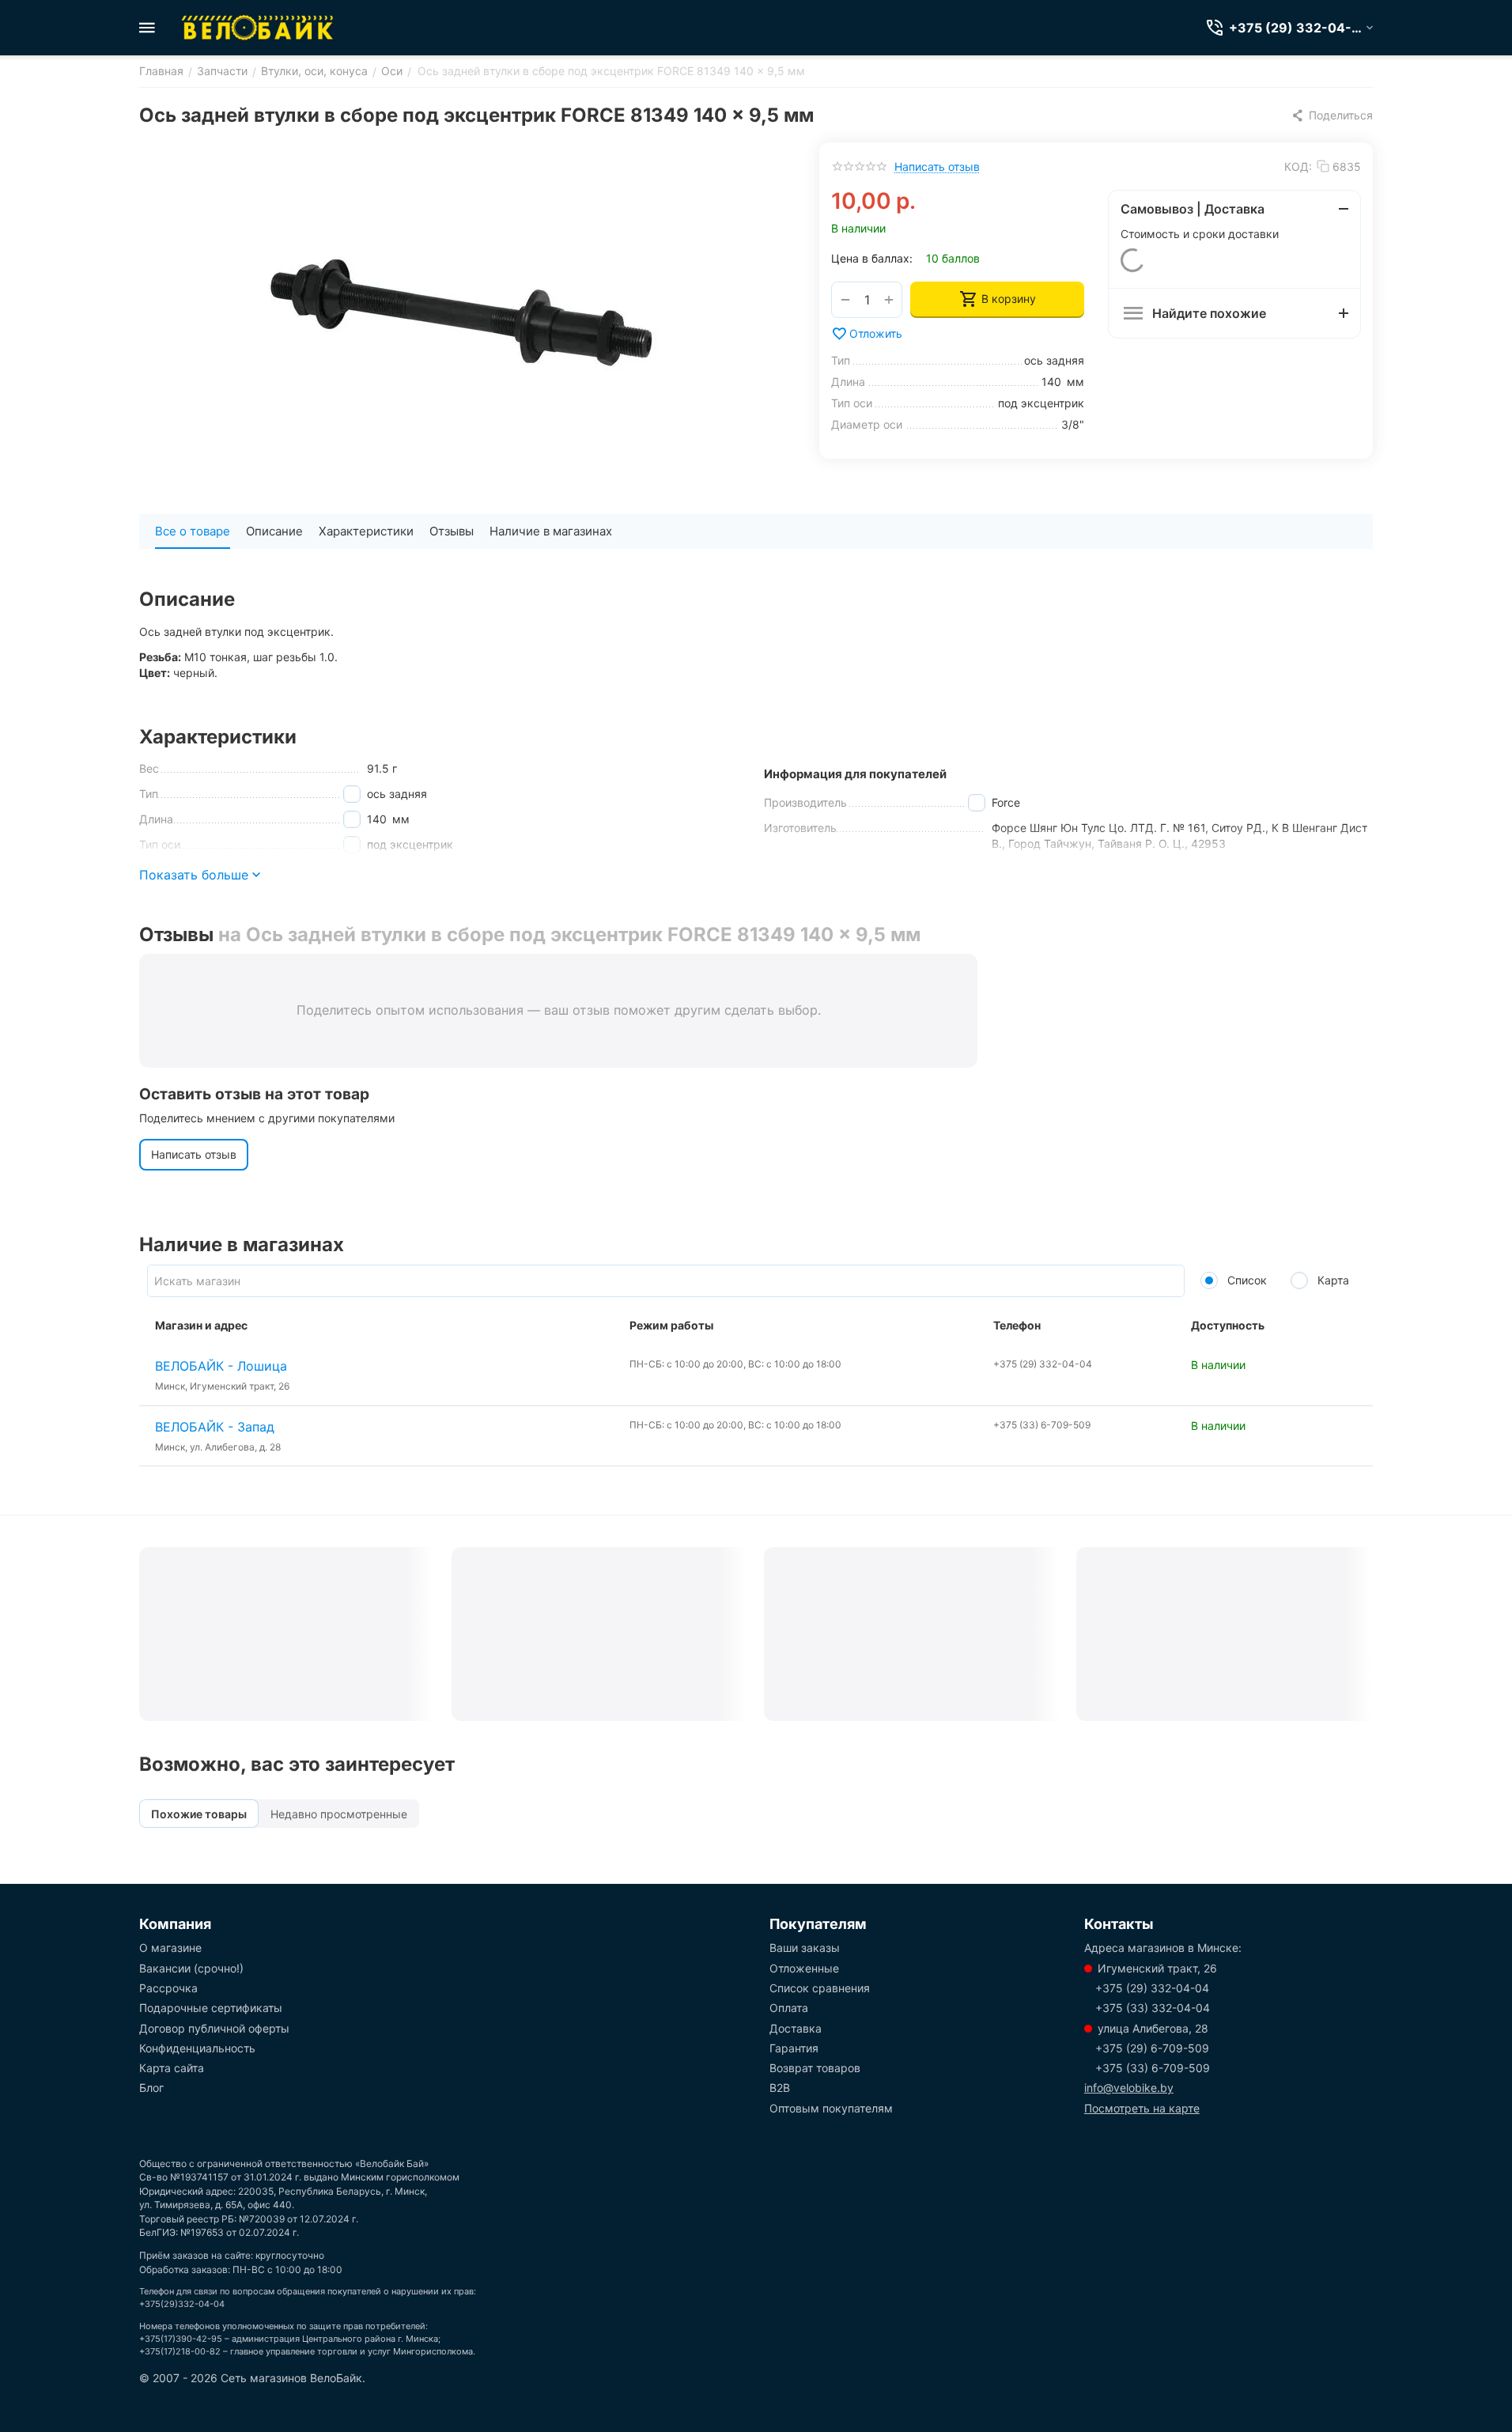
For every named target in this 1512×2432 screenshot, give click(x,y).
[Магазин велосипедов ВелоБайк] (258, 28)
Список (1246, 1280)
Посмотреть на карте (1142, 2108)
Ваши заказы (805, 1948)
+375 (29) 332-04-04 (1152, 1988)
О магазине (170, 1948)
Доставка (796, 2028)
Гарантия (794, 2048)
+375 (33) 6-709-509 (1153, 2068)
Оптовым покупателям (831, 2108)
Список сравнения (820, 1988)
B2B (780, 2088)
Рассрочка (168, 1988)
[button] (1332, 115)
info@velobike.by (1129, 2088)
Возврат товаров (815, 2068)
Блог (151, 2088)
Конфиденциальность (197, 2048)
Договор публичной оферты (214, 2028)
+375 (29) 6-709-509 (1152, 2048)
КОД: (1298, 166)
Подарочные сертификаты (211, 2008)
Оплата (789, 2008)
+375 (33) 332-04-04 (1153, 2008)
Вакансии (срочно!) (191, 1968)
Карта (1332, 1280)
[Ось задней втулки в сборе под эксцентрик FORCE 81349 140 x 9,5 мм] (463, 320)
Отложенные (804, 1968)
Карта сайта (172, 2068)
